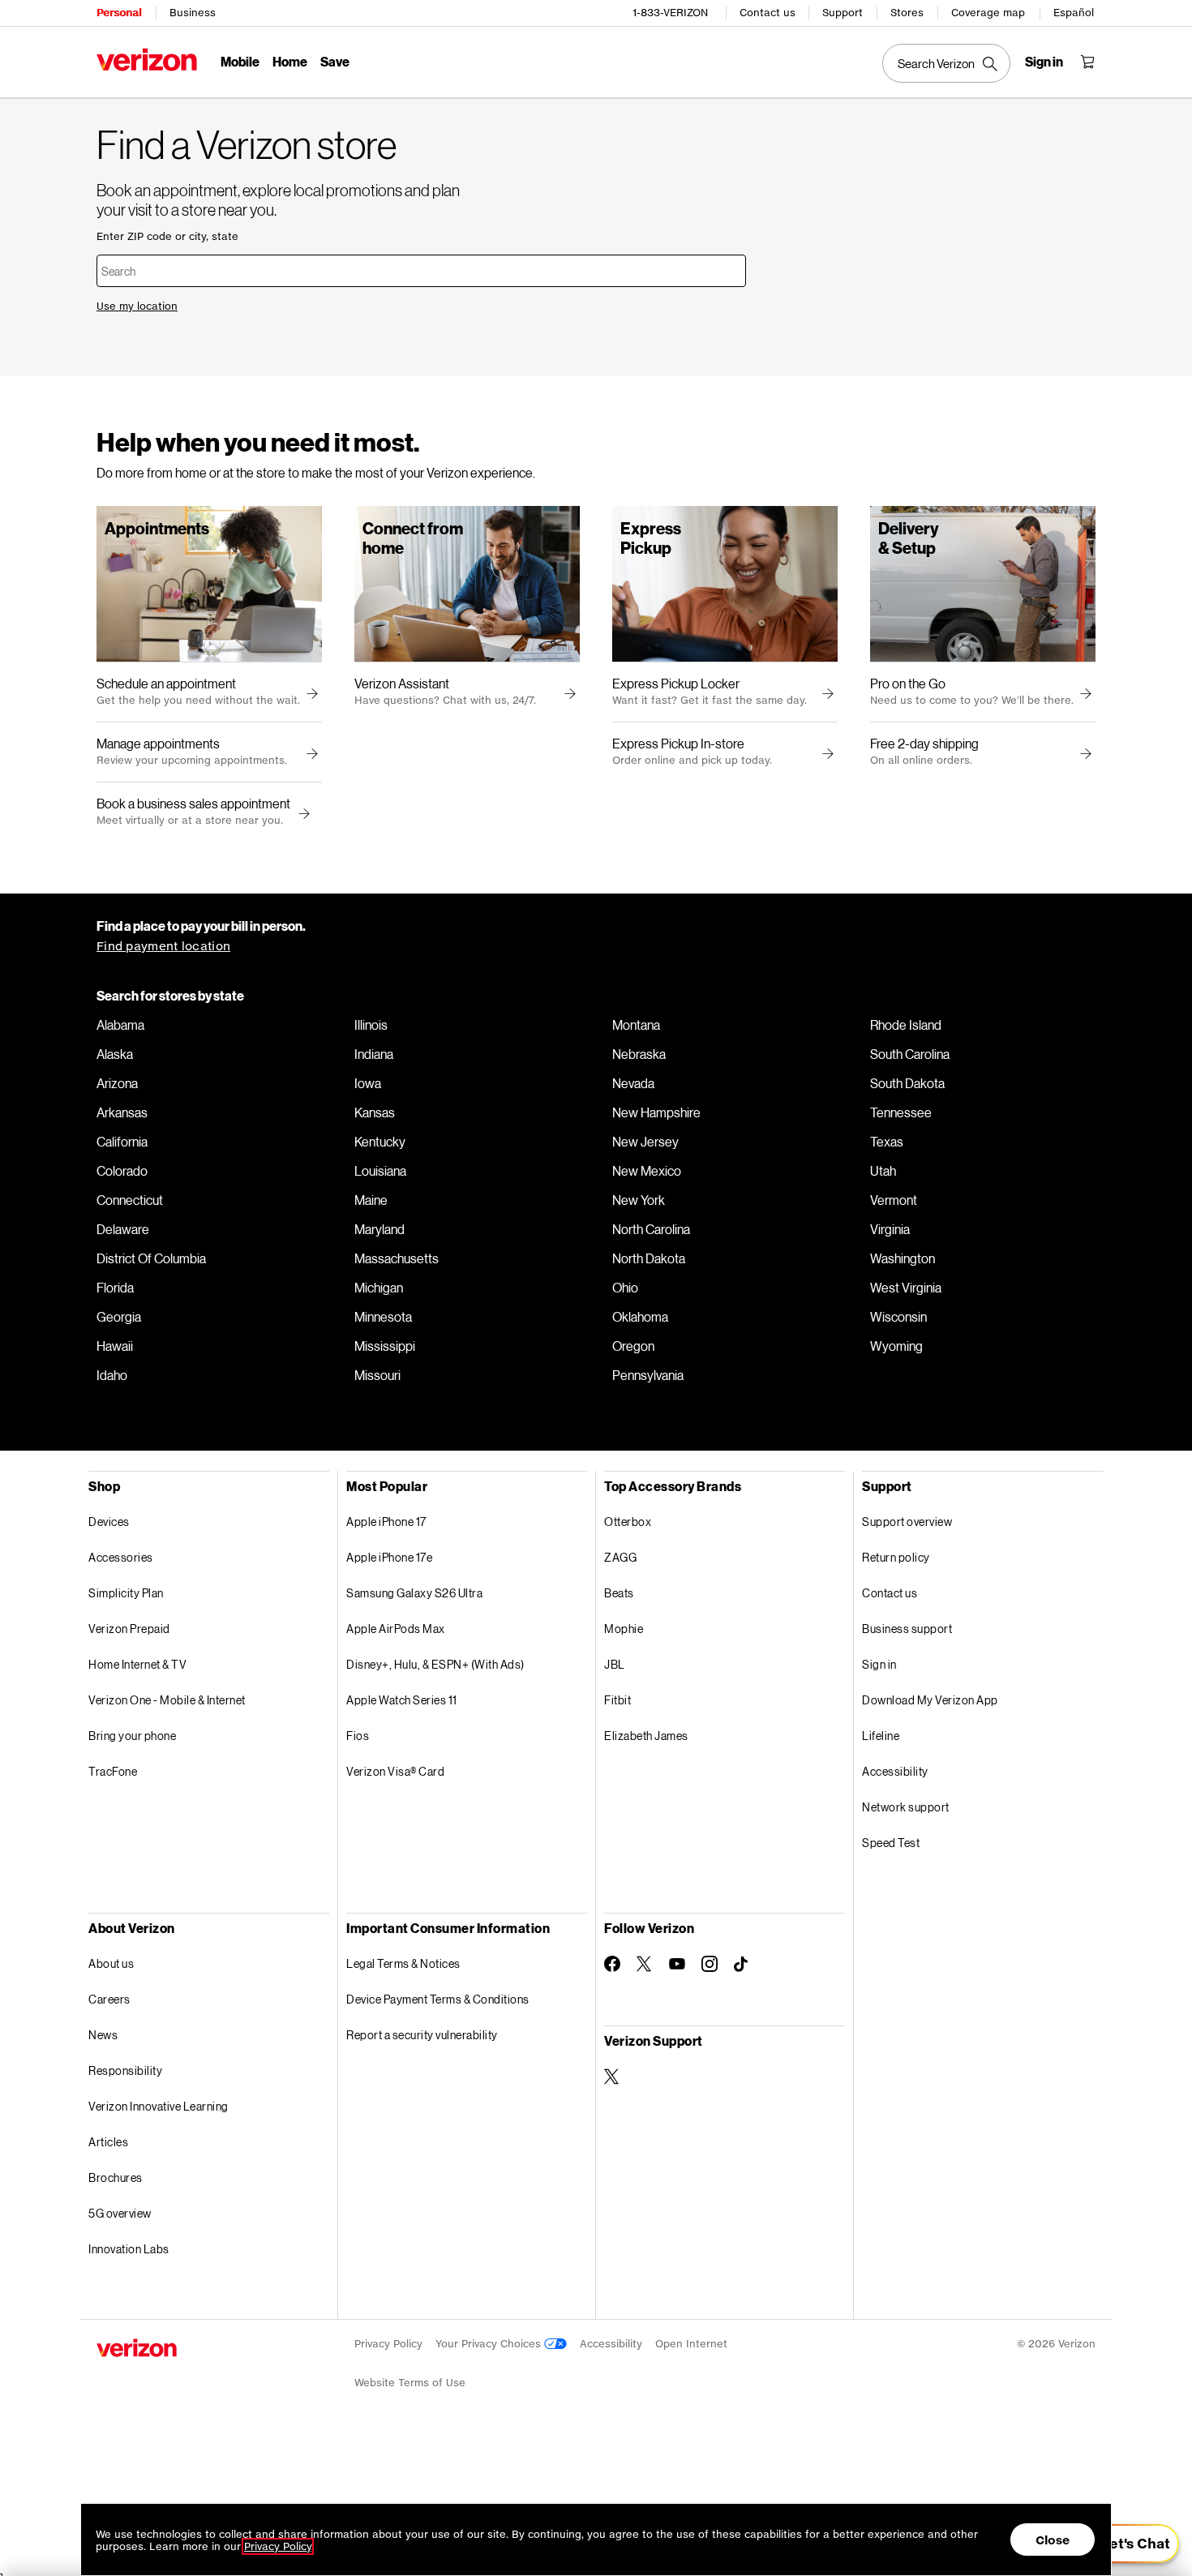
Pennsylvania (648, 1375)
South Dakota (907, 1083)
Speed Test (891, 1843)
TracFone (113, 1771)
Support (843, 13)
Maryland (379, 1229)
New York (639, 1200)
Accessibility (895, 1771)
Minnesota (383, 1317)
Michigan (379, 1288)
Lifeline (881, 1736)
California (122, 1142)
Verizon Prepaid (129, 1629)
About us (111, 1963)
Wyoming (896, 1346)
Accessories (121, 1557)
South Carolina (910, 1054)
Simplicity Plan (126, 1593)
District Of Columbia (151, 1258)
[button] (302, 814)
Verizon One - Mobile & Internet (167, 1700)
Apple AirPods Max (396, 1629)
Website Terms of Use (410, 2383)
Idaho (112, 1375)
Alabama (120, 1025)
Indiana (374, 1054)
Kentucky (380, 1142)
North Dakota (649, 1258)
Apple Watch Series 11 (402, 1700)
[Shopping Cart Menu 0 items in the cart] (1087, 62)
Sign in (879, 1664)
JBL (615, 1664)
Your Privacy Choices (490, 2344)
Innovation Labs (129, 2249)
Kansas (375, 1112)
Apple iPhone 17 (386, 1522)
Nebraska (639, 1054)
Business (193, 13)
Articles (108, 2142)
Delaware (123, 1229)
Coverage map (988, 13)
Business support (907, 1629)
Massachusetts (397, 1258)
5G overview (120, 2213)
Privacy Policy (388, 2344)
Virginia (890, 1229)
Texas (887, 1142)
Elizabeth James (646, 1736)
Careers (109, 1999)
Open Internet (691, 2344)
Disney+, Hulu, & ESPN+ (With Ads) (435, 1664)
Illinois (371, 1025)
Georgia (119, 1317)
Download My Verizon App (930, 1700)
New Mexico (647, 1171)
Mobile (240, 61)
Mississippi (385, 1346)
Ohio (625, 1288)
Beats (619, 1593)
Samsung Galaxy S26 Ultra (414, 1593)
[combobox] (421, 271)
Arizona (117, 1083)
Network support (906, 1807)
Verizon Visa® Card (395, 1771)
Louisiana (380, 1171)
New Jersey (645, 1142)
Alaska (115, 1054)
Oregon (633, 1346)
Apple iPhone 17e (389, 1557)
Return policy (896, 1557)
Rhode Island (906, 1025)
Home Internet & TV (137, 1664)
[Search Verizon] (946, 63)
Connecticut (130, 1200)
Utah (883, 1171)
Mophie (624, 1629)
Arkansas (122, 1112)
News (103, 2035)
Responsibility (125, 2070)
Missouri (377, 1375)
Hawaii (115, 1346)
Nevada (633, 1083)
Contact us (768, 13)
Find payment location (163, 946)
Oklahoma (640, 1317)
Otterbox (628, 1522)
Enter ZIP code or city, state (167, 236)
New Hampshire (656, 1112)
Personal (119, 13)
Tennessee (901, 1112)
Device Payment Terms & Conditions (438, 1999)
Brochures (116, 2177)
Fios (358, 1736)
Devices (109, 1522)
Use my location (137, 306)
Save (335, 61)
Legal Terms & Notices (403, 1963)
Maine (371, 1200)
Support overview (907, 1522)
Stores (907, 13)
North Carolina (651, 1229)
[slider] (1126, 2544)
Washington (903, 1258)
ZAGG (620, 1557)
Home (290, 61)
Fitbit (617, 1700)
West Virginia (906, 1288)
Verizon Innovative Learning (159, 2106)
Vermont (894, 1200)
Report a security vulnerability (422, 2035)
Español (1074, 13)
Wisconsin (898, 1317)
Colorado (122, 1171)
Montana (636, 1025)
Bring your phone (132, 1736)
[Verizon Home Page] (147, 60)
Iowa (368, 1083)
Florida (115, 1288)
